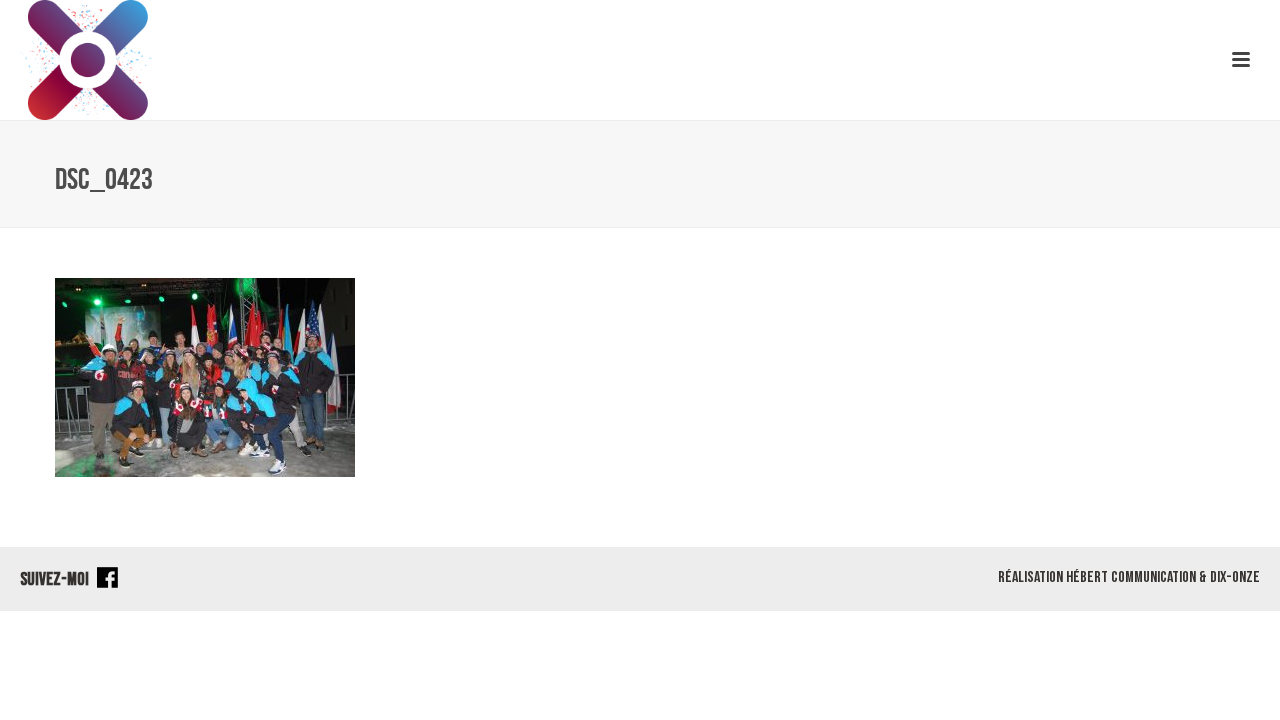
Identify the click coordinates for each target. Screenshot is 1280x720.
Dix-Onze (1235, 577)
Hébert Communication (1131, 577)
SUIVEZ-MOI (56, 579)
